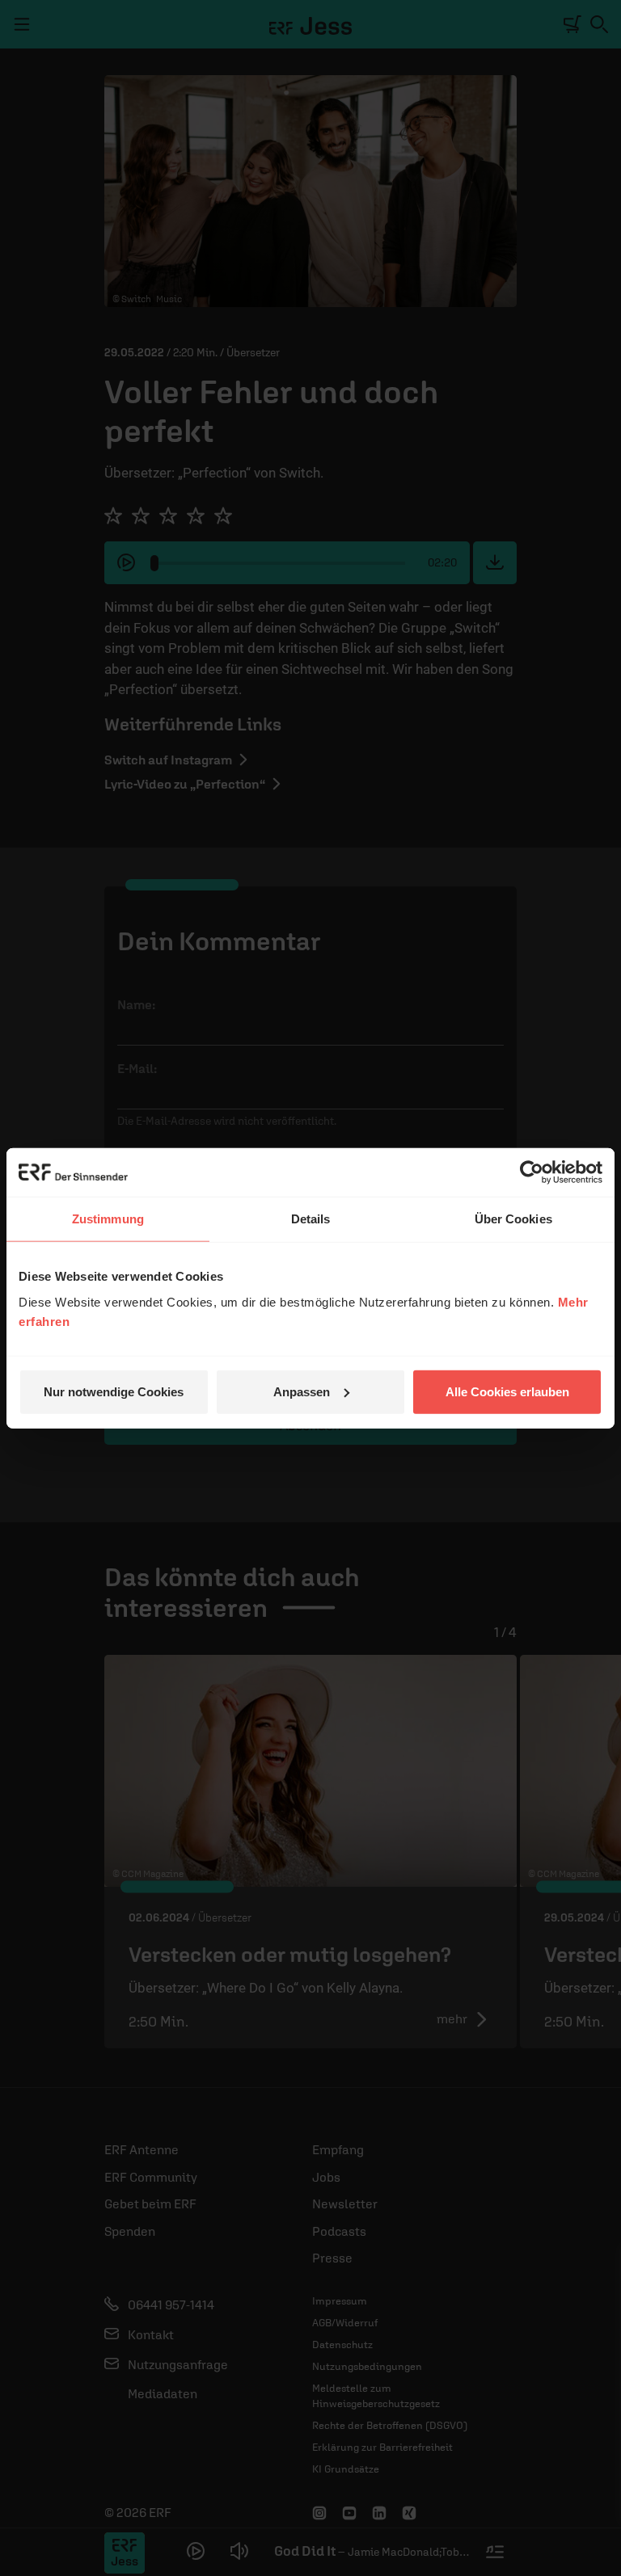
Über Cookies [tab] (513, 1219)
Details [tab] (311, 1219)
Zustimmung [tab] (108, 1219)
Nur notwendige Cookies (114, 1391)
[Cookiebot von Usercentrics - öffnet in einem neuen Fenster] (532, 1172)
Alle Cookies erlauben (507, 1391)
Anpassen (302, 1391)
